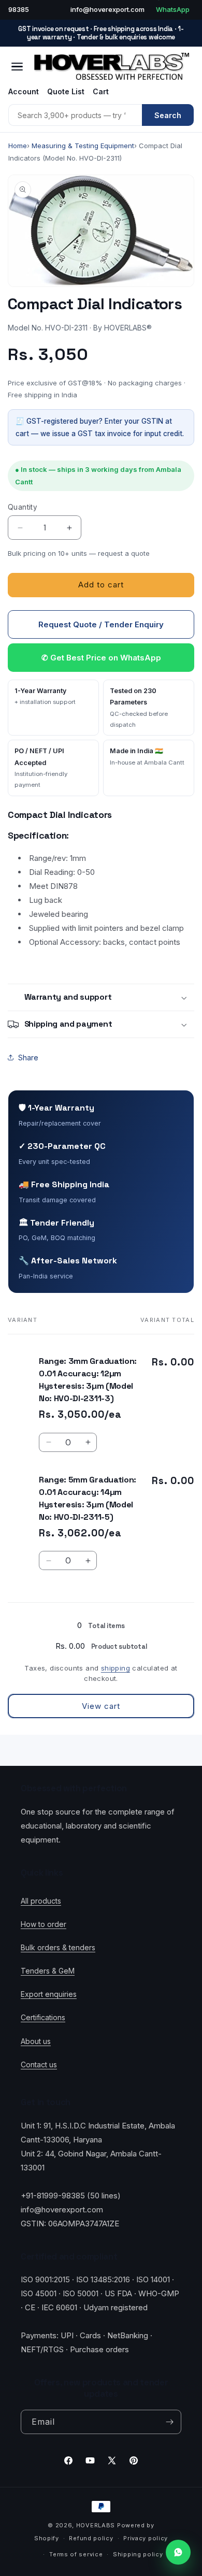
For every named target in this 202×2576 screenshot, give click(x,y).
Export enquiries (49, 1994)
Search (168, 115)
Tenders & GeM (48, 1971)
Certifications (43, 2017)
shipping (116, 1668)
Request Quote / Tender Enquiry (101, 624)
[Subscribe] (169, 2422)
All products (41, 1901)
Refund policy (91, 2538)
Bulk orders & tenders (58, 1947)
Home (18, 146)
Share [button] (28, 1057)
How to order (44, 1924)
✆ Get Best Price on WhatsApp (101, 658)
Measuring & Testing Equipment (83, 146)
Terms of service (76, 2554)
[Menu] (17, 67)
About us (36, 2041)
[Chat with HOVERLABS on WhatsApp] (178, 2552)
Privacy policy (146, 2538)
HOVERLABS (96, 2525)
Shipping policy (138, 2554)
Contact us (39, 2064)
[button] (101, 997)
